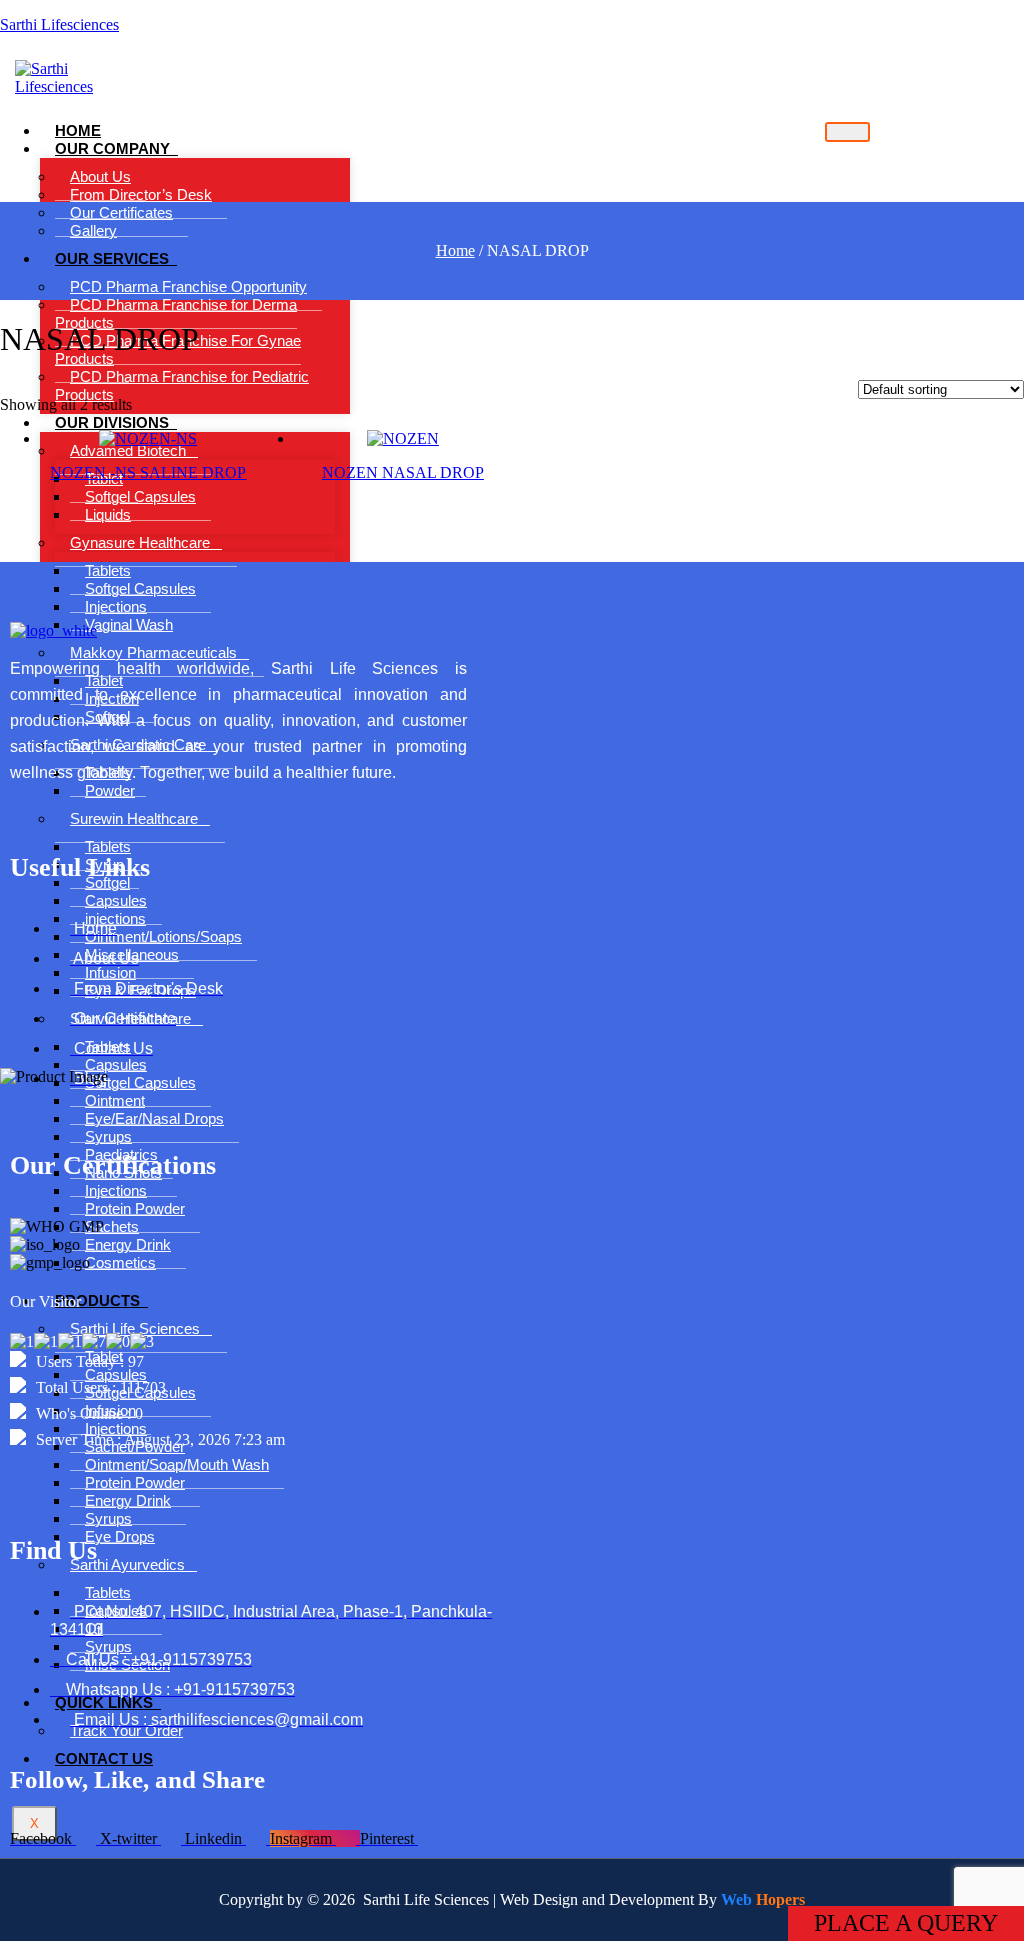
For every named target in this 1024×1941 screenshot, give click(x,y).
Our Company (112, 148)
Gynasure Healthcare (140, 542)
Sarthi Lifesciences (59, 24)
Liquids (108, 514)
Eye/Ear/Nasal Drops (154, 1118)
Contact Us (104, 1758)
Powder (110, 790)
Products (97, 1300)
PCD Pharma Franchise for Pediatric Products (182, 385)
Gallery (93, 230)
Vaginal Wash (129, 624)
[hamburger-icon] (847, 132)
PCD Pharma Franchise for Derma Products (176, 313)
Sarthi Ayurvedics (127, 1564)
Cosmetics (120, 1262)
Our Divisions (112, 422)
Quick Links (104, 1702)
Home (455, 250)
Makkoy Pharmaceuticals (153, 652)
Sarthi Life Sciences (135, 1328)
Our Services (112, 258)
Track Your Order (126, 1730)
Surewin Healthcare (134, 818)
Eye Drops (120, 1536)
